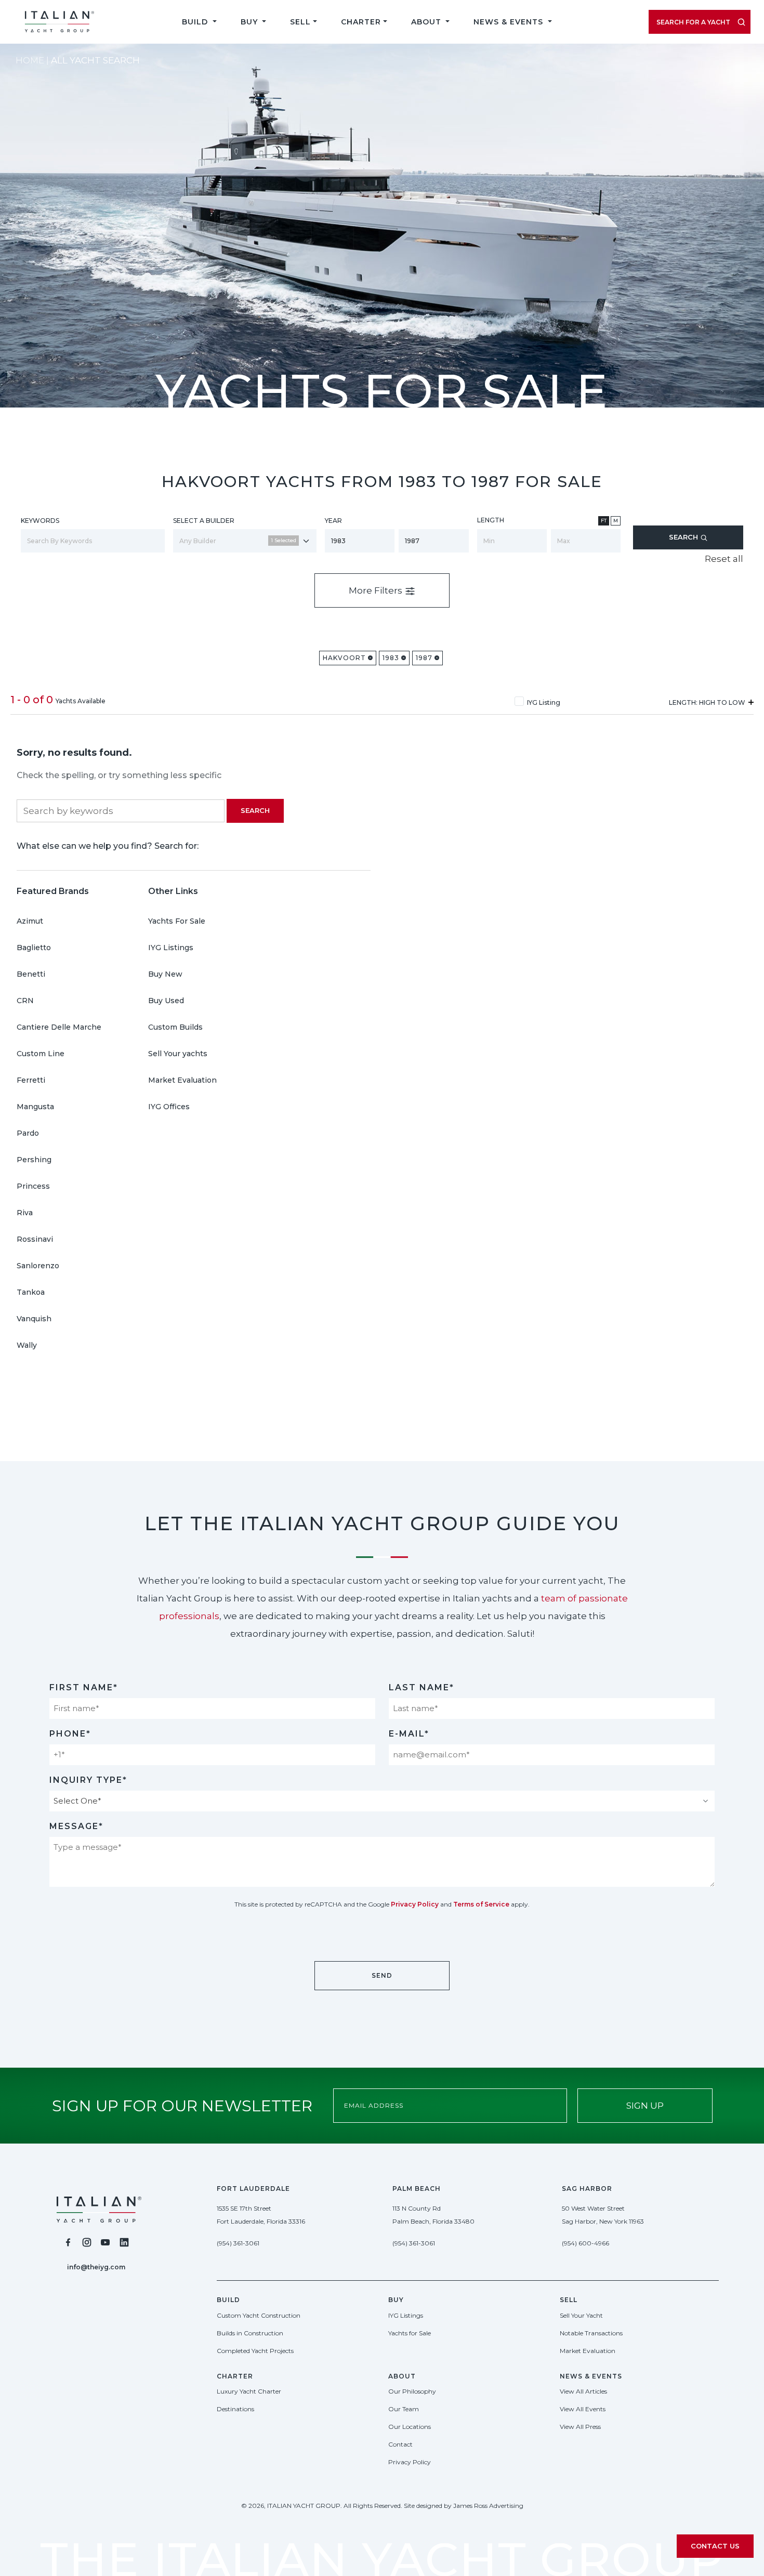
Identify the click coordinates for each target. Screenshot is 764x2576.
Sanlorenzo (38, 1266)
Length (491, 520)
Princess (33, 1186)
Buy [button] (251, 22)
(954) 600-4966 (585, 2243)
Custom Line (41, 1054)
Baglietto (34, 948)
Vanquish (34, 1319)
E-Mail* (409, 1734)
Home (30, 60)
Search (684, 537)
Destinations (235, 2409)
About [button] (427, 22)
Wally (27, 1345)
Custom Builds (175, 1027)
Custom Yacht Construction (259, 2315)
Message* (76, 1826)
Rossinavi (35, 1239)
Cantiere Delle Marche (59, 1027)
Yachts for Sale (410, 2333)
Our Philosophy (412, 2391)
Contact (400, 2444)
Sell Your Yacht (581, 2315)
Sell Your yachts (178, 1054)
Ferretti (31, 1080)
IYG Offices (169, 1107)
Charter (361, 22)
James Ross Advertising (488, 2506)
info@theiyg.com (96, 2267)
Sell (300, 22)
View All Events (583, 2409)
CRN (25, 1001)
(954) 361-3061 (238, 2243)
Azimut (30, 921)
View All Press (580, 2427)
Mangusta (35, 1107)
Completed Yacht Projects (255, 2351)
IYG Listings (171, 948)
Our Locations (410, 2427)
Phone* (70, 1734)
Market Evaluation (182, 1080)
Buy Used (166, 1001)
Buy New (165, 974)
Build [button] (196, 22)
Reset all (724, 559)
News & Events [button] (510, 22)
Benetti (31, 974)
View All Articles (583, 2391)
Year (333, 521)
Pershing (34, 1160)
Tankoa (31, 1292)
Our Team (404, 2409)
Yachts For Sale (177, 921)
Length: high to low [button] (708, 702)
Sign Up (645, 2106)
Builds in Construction (250, 2333)
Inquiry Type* (88, 1780)
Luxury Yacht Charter (249, 2391)
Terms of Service (481, 1904)
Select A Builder (204, 521)
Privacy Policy (415, 1904)
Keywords (40, 521)
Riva (25, 1213)
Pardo (28, 1133)
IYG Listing (544, 702)
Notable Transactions (591, 2333)
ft (604, 521)
